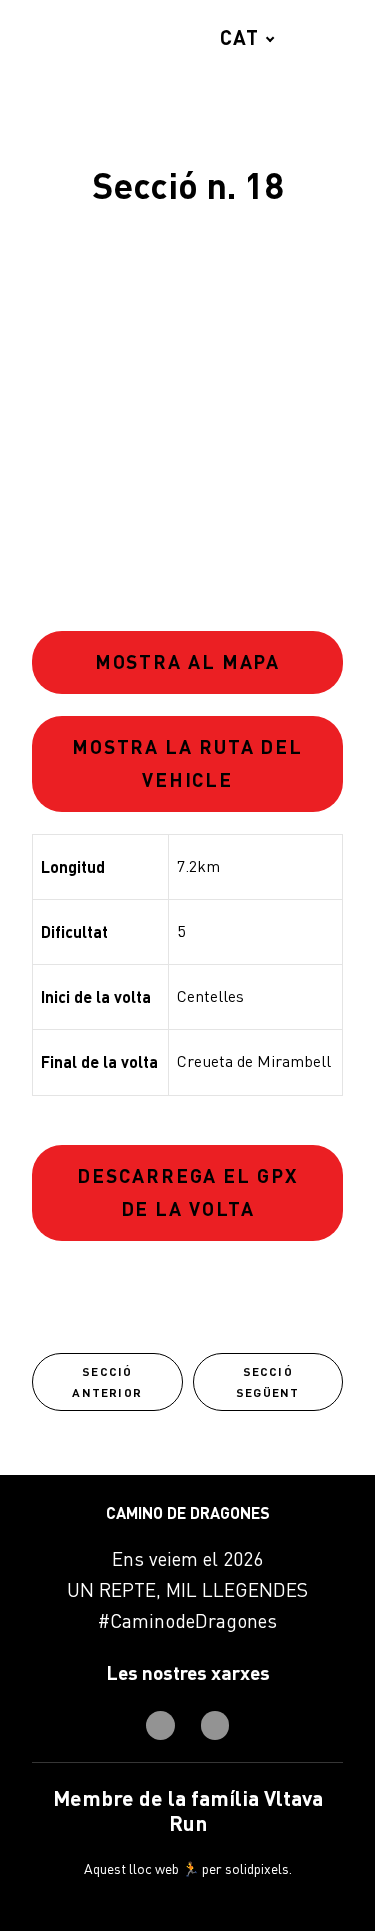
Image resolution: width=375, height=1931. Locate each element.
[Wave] (69, 37)
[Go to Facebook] (160, 1725)
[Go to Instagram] (215, 1725)
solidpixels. (258, 1868)
